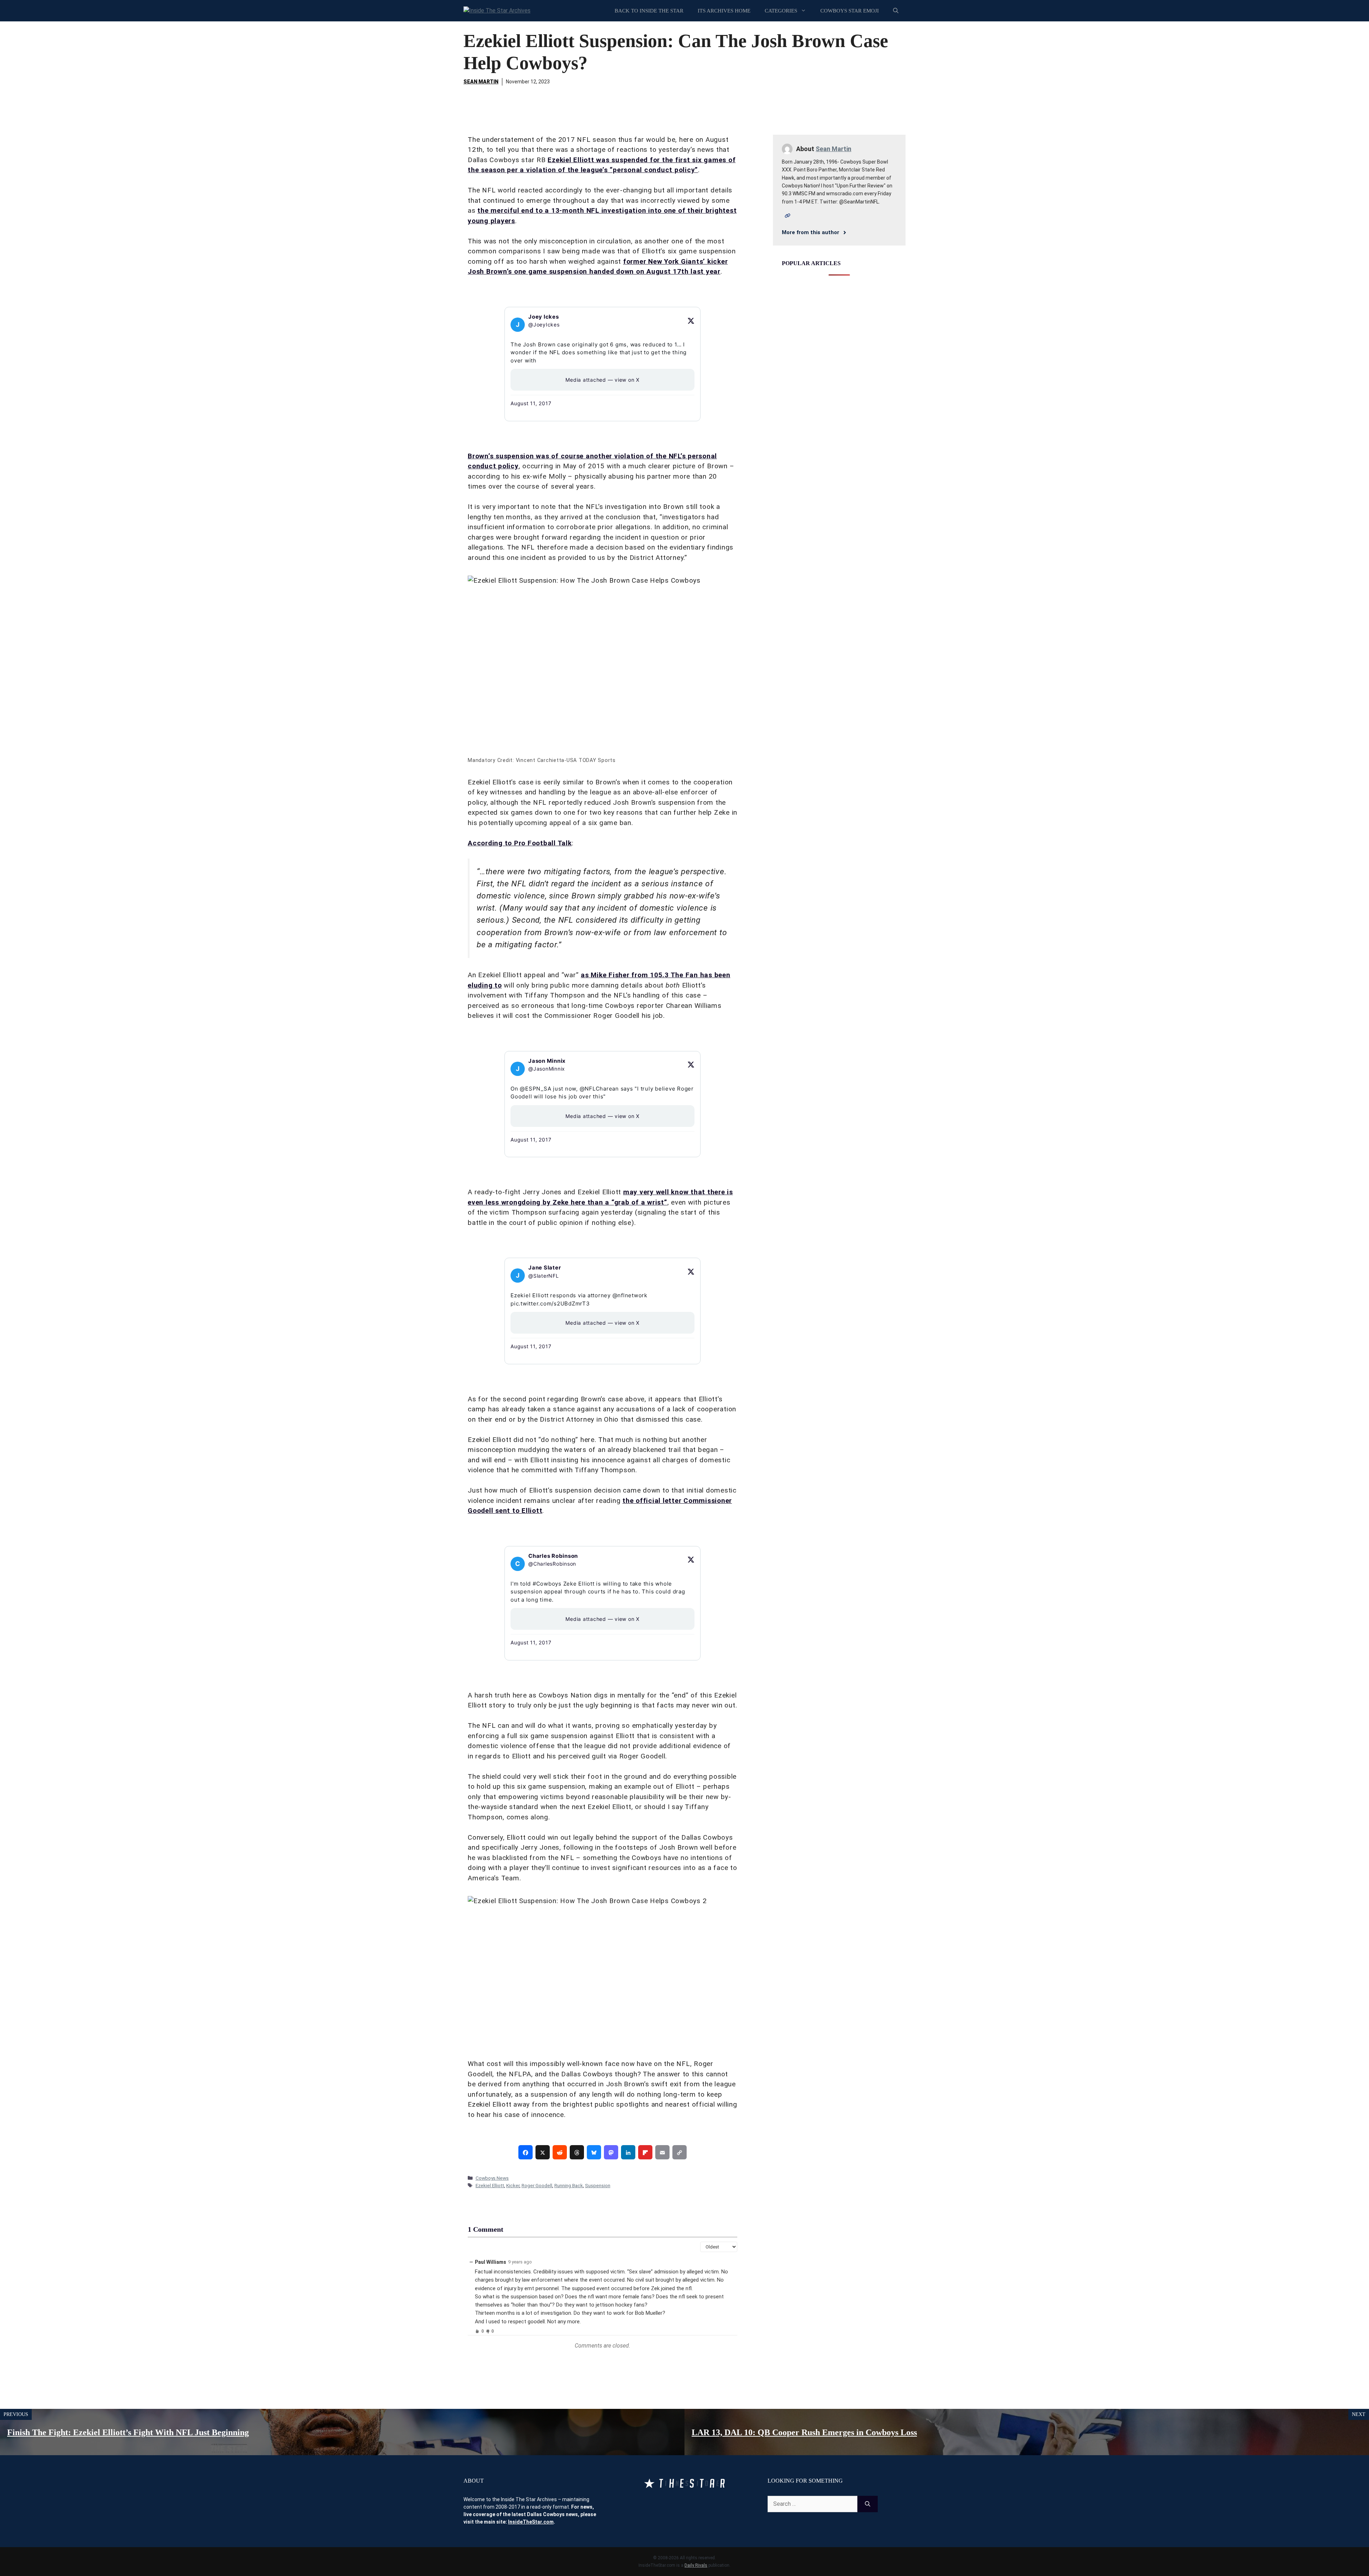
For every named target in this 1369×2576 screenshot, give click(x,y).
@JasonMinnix (547, 1069)
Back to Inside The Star (649, 11)
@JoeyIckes (544, 324)
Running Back (569, 2185)
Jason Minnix (547, 1061)
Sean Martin (481, 82)
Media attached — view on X (603, 380)
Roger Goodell (537, 2185)
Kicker (513, 2185)
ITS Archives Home (724, 11)
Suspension (598, 2185)
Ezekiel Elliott (490, 2185)
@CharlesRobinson (552, 1564)
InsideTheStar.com (531, 2522)
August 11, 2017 (531, 403)
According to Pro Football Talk (520, 843)
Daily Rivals (696, 2565)
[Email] (662, 2152)
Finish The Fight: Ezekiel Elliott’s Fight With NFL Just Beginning (128, 2432)
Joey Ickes (544, 317)
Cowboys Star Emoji (850, 11)
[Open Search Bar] (896, 11)
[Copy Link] (680, 2152)
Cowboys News (492, 2178)
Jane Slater (545, 1268)
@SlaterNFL (544, 1276)
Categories (781, 11)
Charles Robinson (553, 1556)
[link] (525, 2152)
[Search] (868, 2504)
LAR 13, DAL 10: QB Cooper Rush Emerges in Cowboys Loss (804, 2432)
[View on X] (691, 321)
